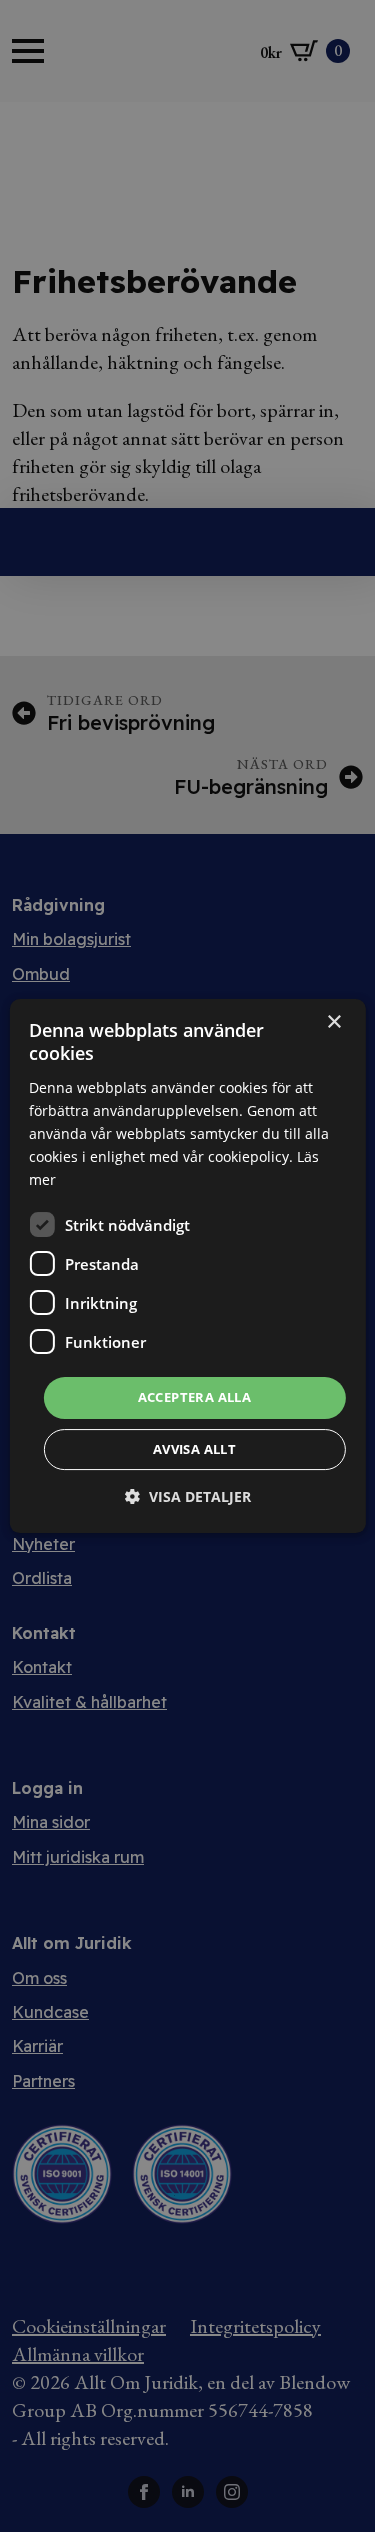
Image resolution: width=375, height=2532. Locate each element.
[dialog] (187, 1266)
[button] (188, 1496)
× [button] (333, 1022)
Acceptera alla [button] (195, 1397)
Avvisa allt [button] (194, 1449)
